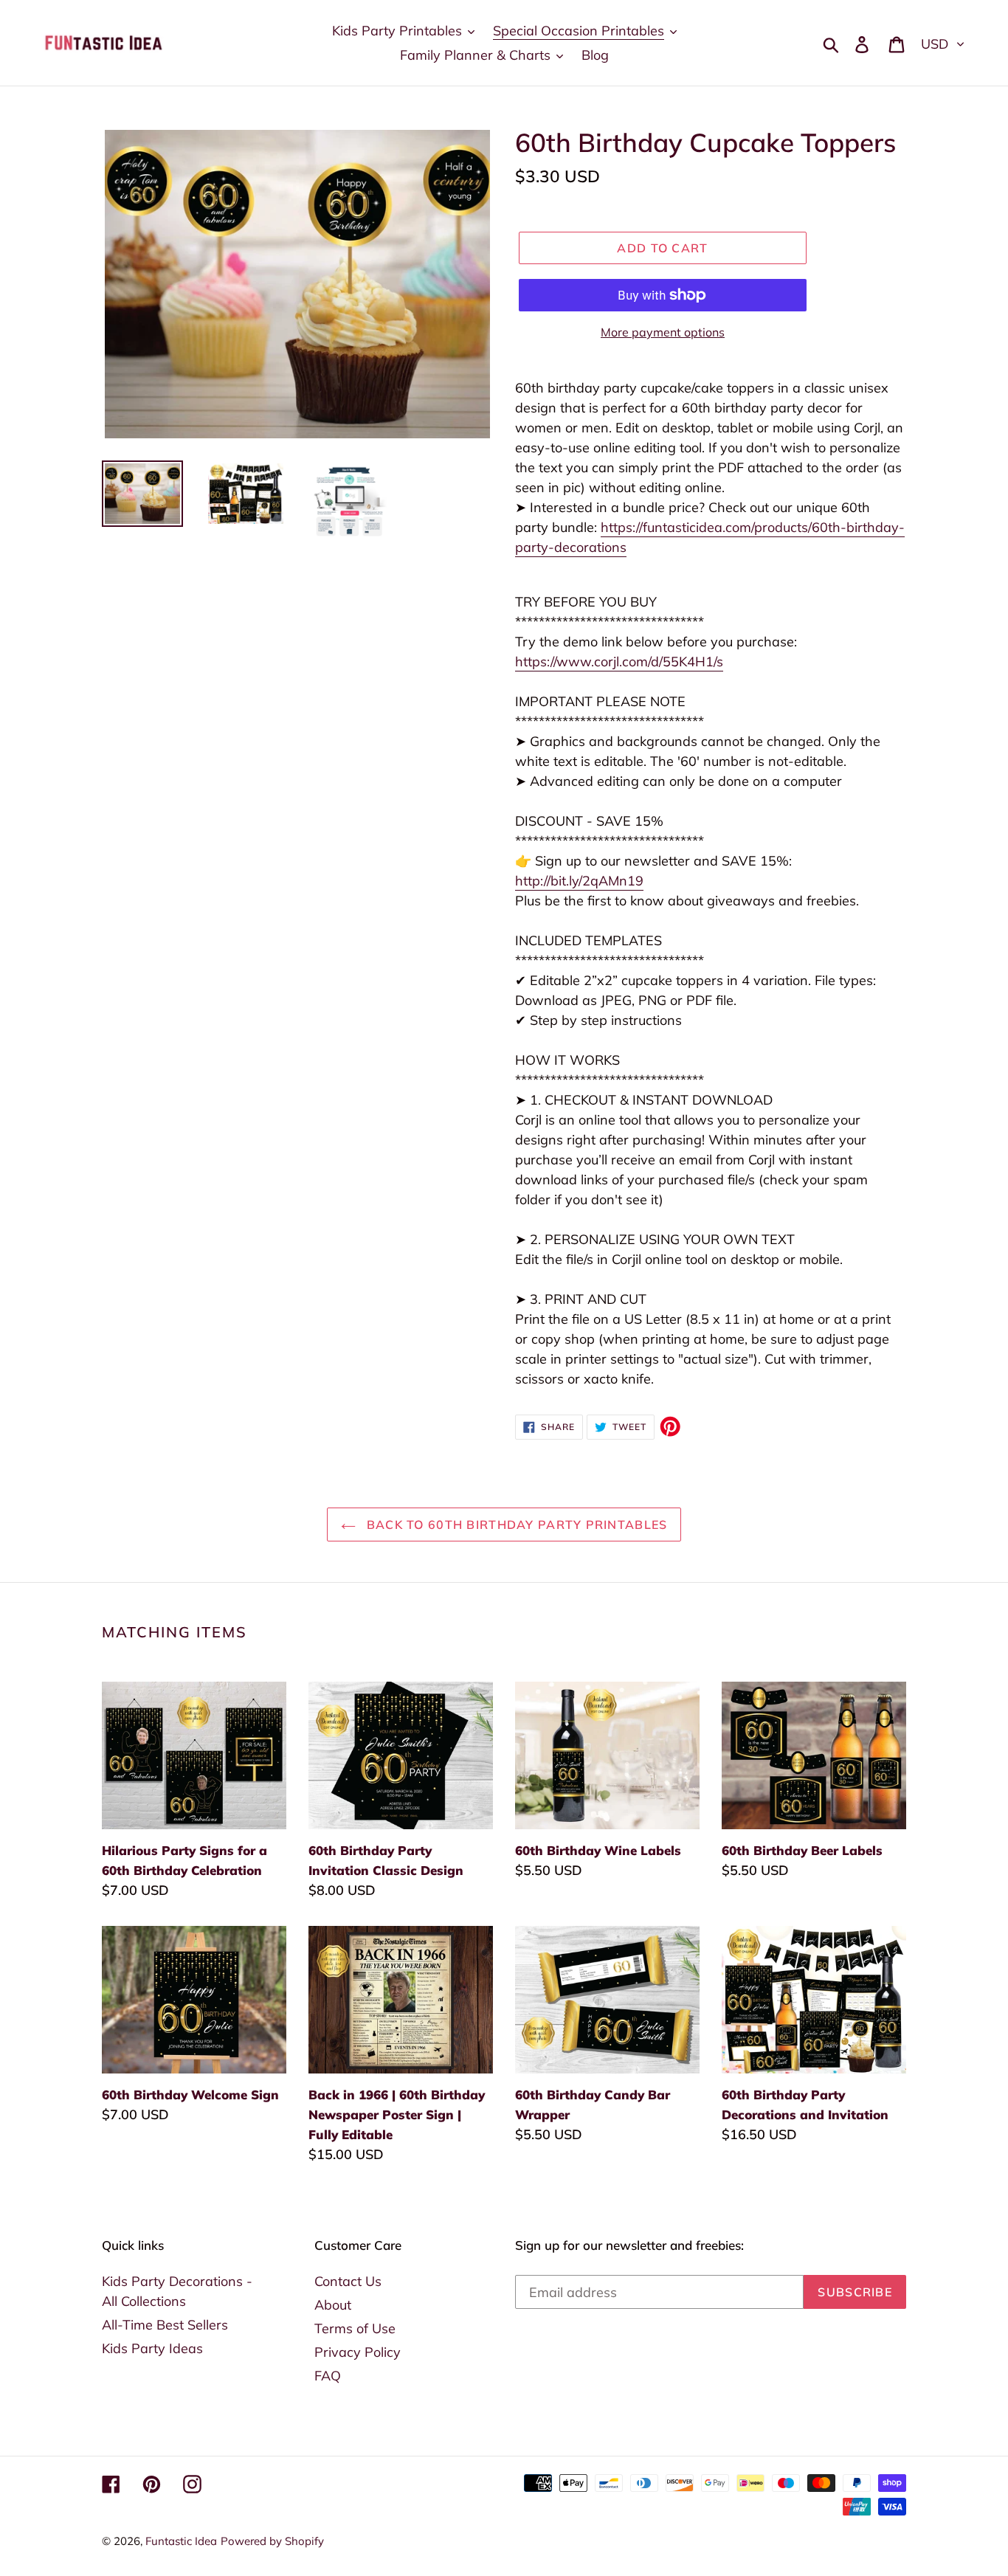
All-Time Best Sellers (165, 2325)
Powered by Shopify (272, 2541)
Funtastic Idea (181, 2541)
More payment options (663, 332)
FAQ (328, 2376)
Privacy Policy (358, 2352)
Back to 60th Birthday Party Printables (515, 1524)
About (333, 2305)
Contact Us (348, 2281)
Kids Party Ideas (152, 2348)
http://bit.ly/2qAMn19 (579, 881)
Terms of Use (355, 2328)
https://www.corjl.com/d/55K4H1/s (619, 662)
